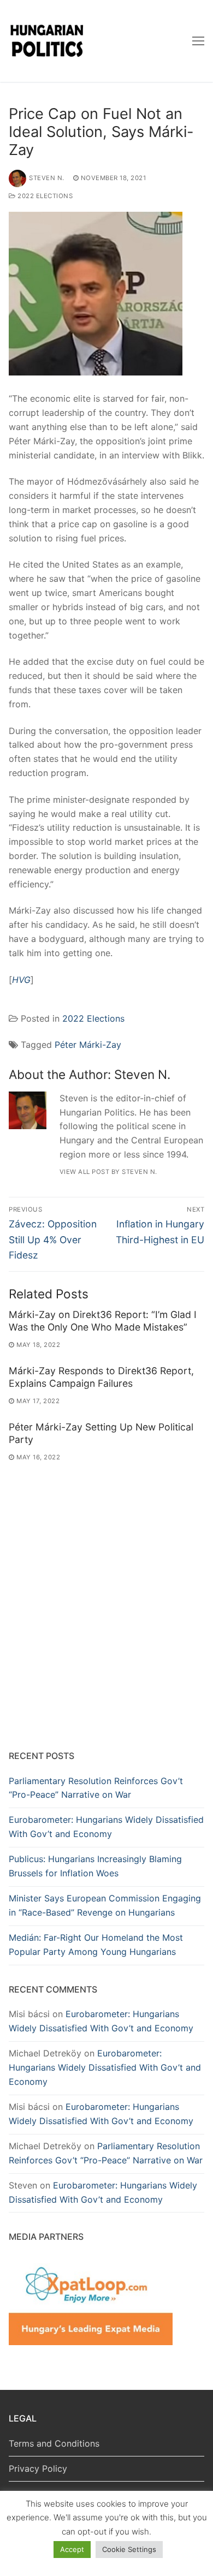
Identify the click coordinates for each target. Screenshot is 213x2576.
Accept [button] (72, 2549)
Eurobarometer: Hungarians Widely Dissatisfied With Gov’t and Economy (106, 1827)
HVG (21, 980)
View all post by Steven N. (108, 1172)
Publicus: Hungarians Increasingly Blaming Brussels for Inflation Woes (95, 1866)
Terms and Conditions (54, 2443)
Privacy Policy (38, 2468)
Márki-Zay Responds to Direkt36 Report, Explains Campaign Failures (101, 1377)
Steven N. (47, 178)
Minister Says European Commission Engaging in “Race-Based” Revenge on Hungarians (105, 1905)
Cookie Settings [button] (129, 2549)
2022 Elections (44, 196)
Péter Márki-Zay (88, 1045)
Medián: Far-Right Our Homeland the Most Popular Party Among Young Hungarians (96, 1945)
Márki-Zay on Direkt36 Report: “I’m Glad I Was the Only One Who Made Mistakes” (103, 1321)
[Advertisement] (106, 1625)
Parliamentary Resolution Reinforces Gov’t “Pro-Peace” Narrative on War (96, 1788)
